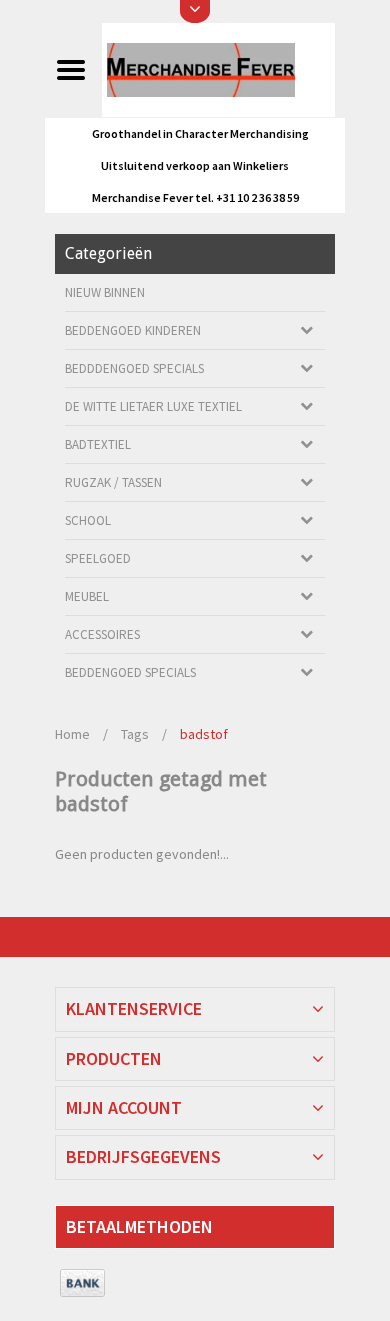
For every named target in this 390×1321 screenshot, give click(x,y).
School (88, 520)
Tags (135, 734)
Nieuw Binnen (105, 292)
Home (72, 734)
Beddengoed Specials (130, 672)
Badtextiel (98, 444)
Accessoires (102, 634)
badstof (204, 734)
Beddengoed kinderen (133, 330)
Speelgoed (98, 558)
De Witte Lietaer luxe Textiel (153, 406)
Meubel (87, 596)
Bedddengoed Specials (134, 368)
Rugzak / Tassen (113, 482)
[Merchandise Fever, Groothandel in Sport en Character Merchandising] (218, 69)
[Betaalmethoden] (82, 1284)
